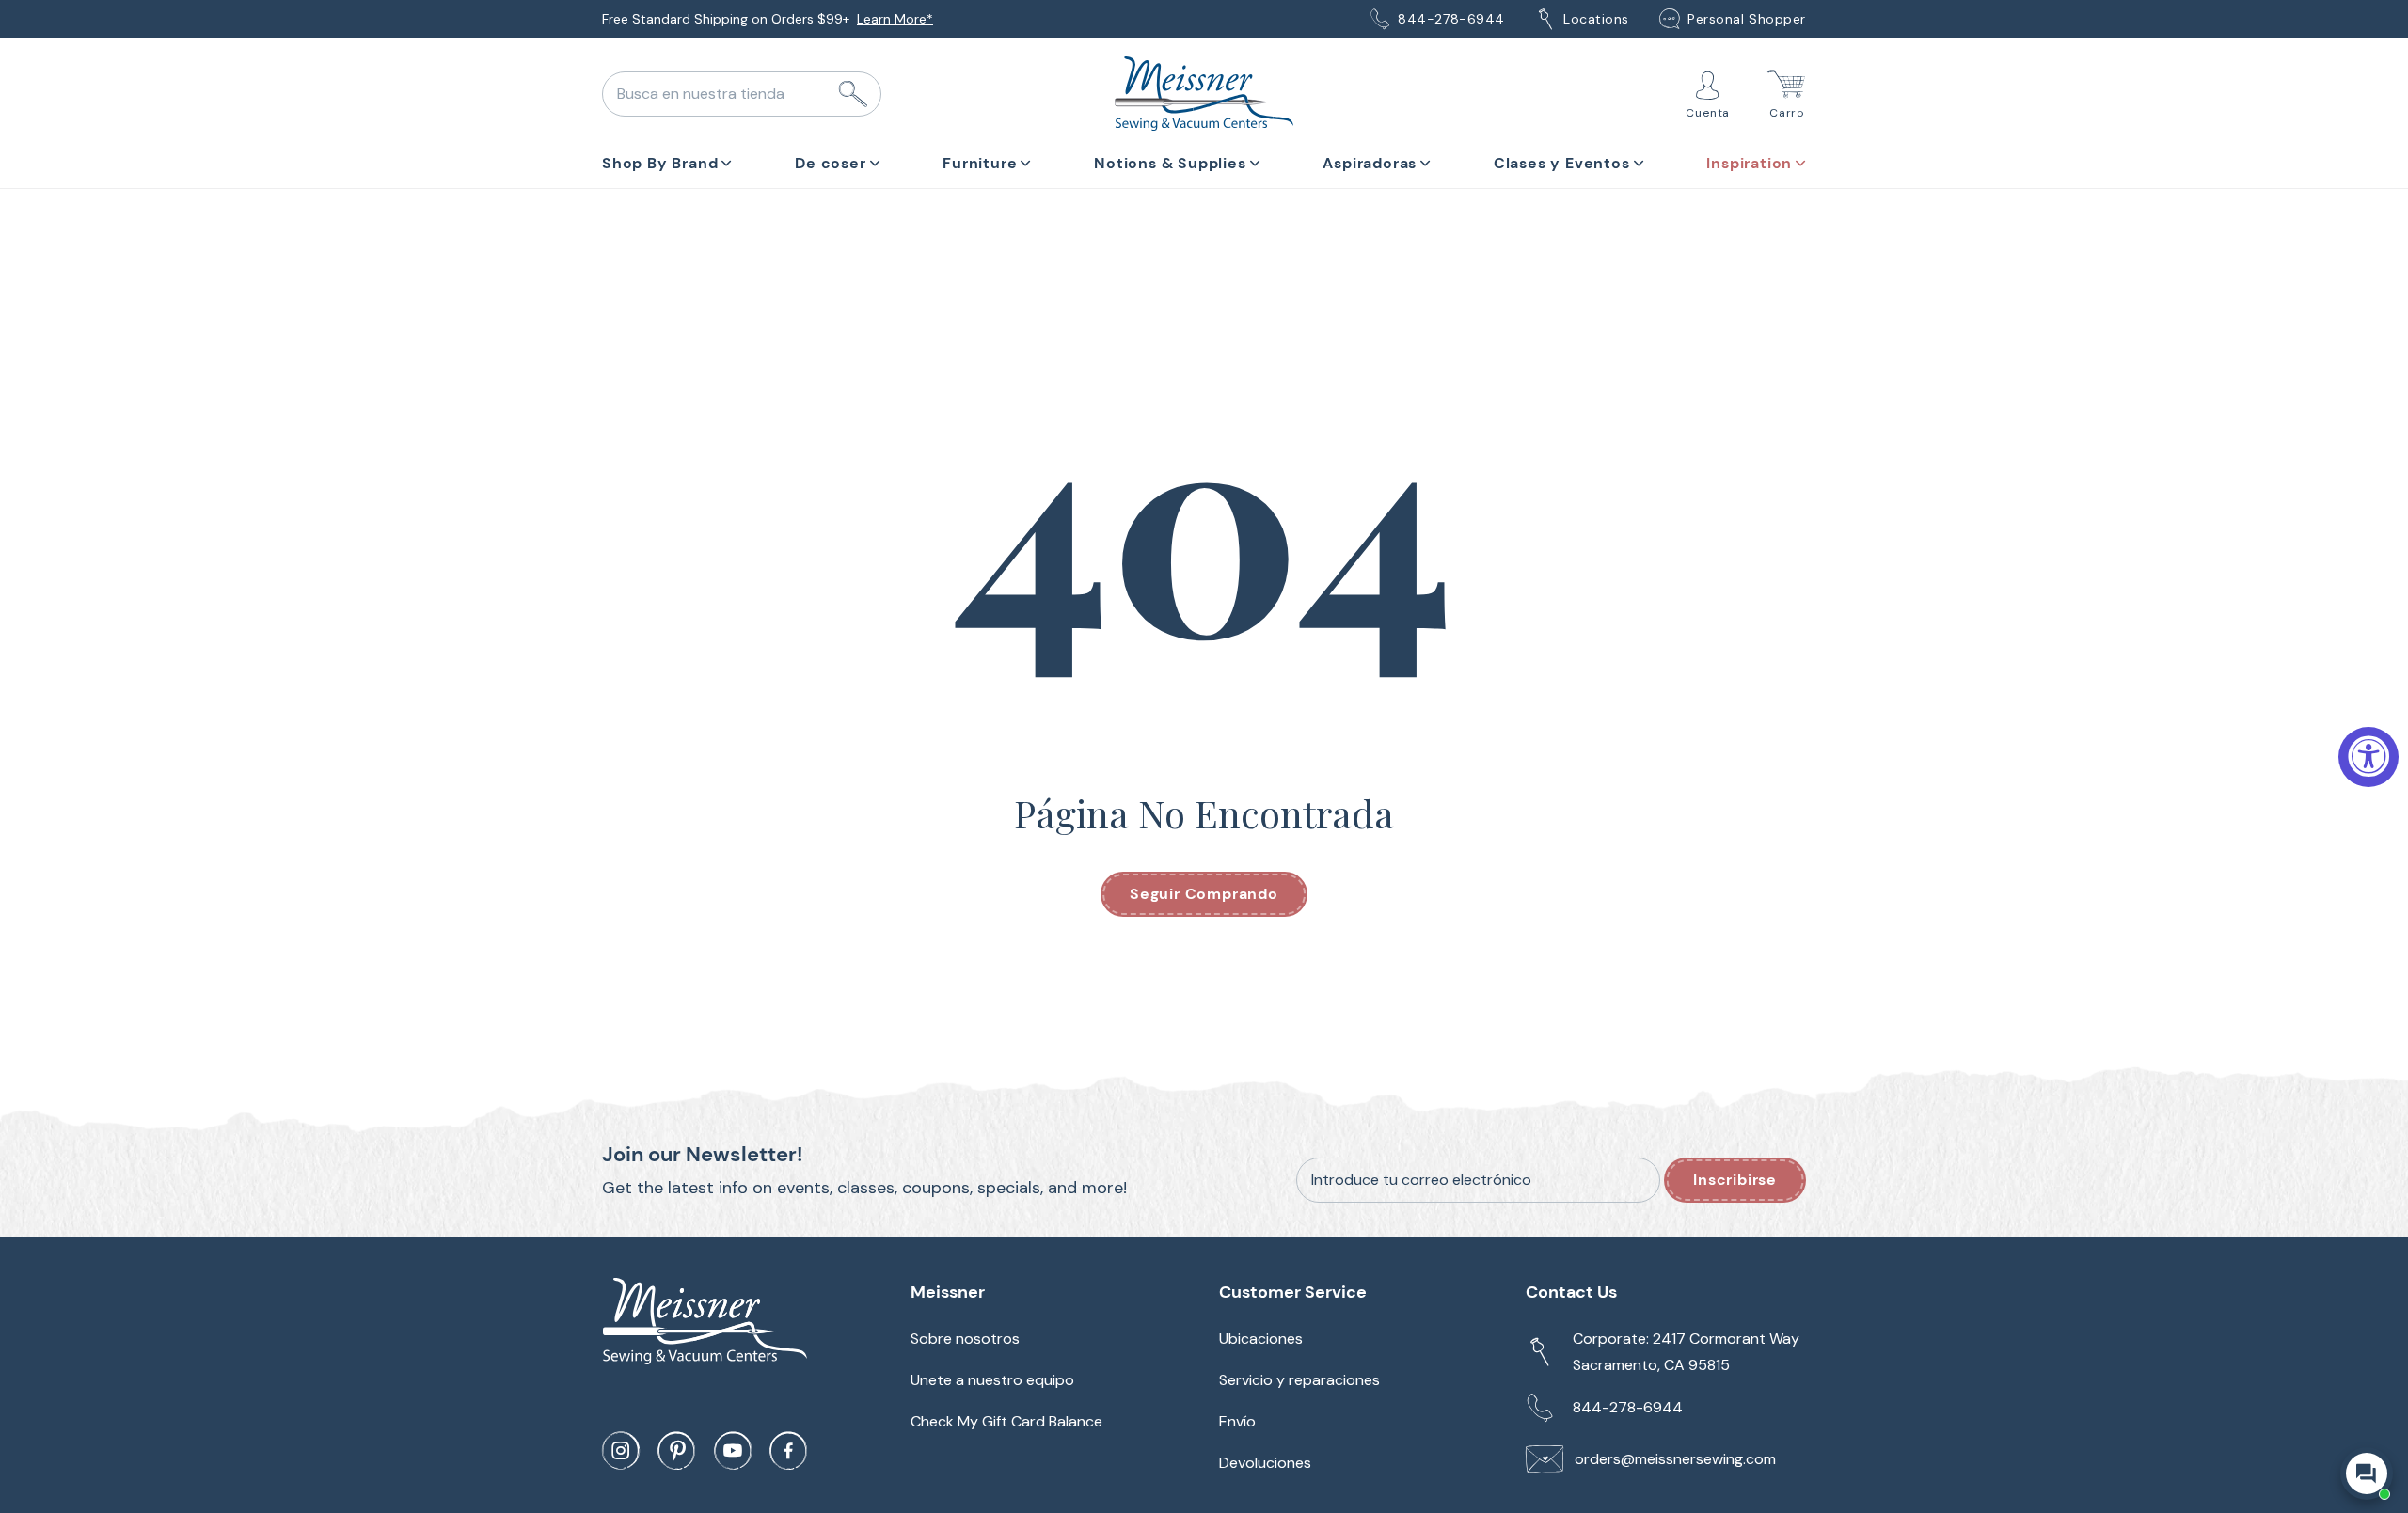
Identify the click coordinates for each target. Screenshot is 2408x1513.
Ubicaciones (1261, 1339)
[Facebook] (788, 1451)
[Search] (853, 94)
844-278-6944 (1451, 19)
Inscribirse (1735, 1180)
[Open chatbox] (2367, 1474)
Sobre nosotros (965, 1339)
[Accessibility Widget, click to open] (2368, 757)
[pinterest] (676, 1451)
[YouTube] (733, 1451)
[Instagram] (621, 1451)
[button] (667, 160)
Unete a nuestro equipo (992, 1380)
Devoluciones (1265, 1463)
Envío (1237, 1421)
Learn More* (895, 19)
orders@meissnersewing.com (1675, 1459)
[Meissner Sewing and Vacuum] (1204, 94)
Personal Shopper (1747, 19)
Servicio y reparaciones (1299, 1380)
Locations (1596, 19)
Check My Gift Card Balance (1006, 1421)
